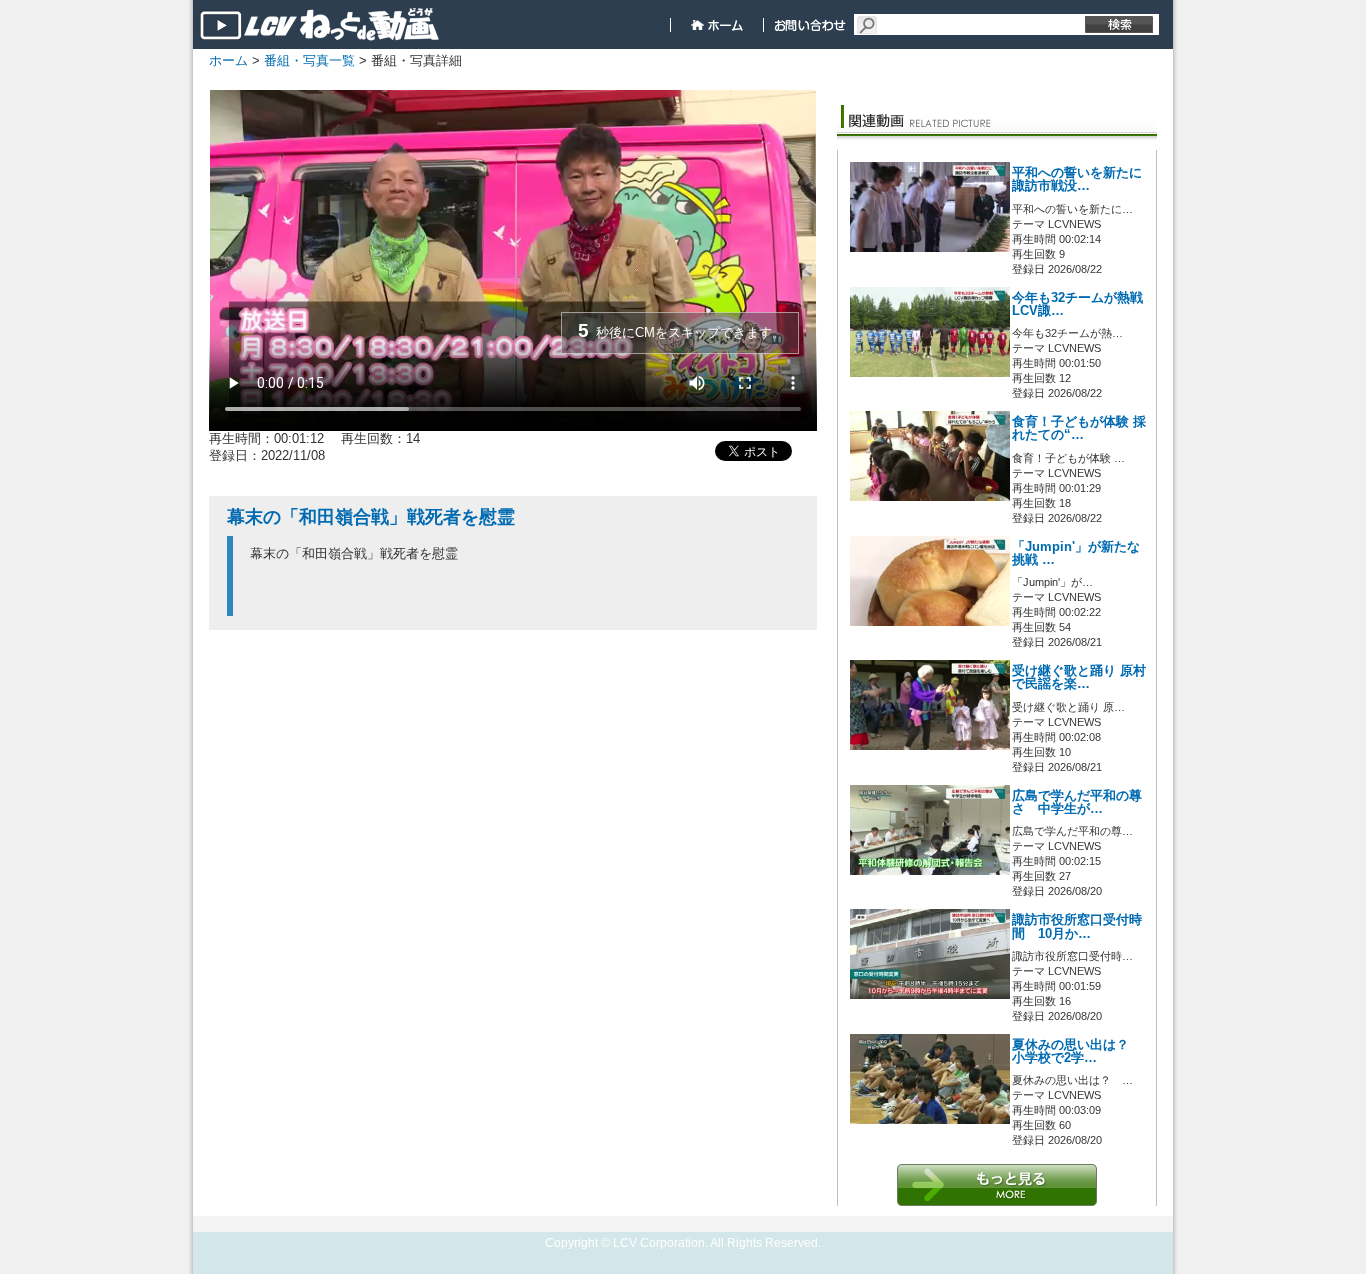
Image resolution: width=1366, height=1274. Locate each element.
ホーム (228, 60)
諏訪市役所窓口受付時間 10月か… (1077, 926)
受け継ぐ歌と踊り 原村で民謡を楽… (1079, 677)
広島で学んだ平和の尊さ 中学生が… (1077, 802)
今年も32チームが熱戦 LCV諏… (1077, 304)
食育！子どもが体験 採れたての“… (1079, 428)
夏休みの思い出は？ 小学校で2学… (1077, 1051)
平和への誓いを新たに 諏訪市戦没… (1077, 179)
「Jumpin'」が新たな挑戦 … (1076, 553)
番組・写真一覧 (309, 60)
